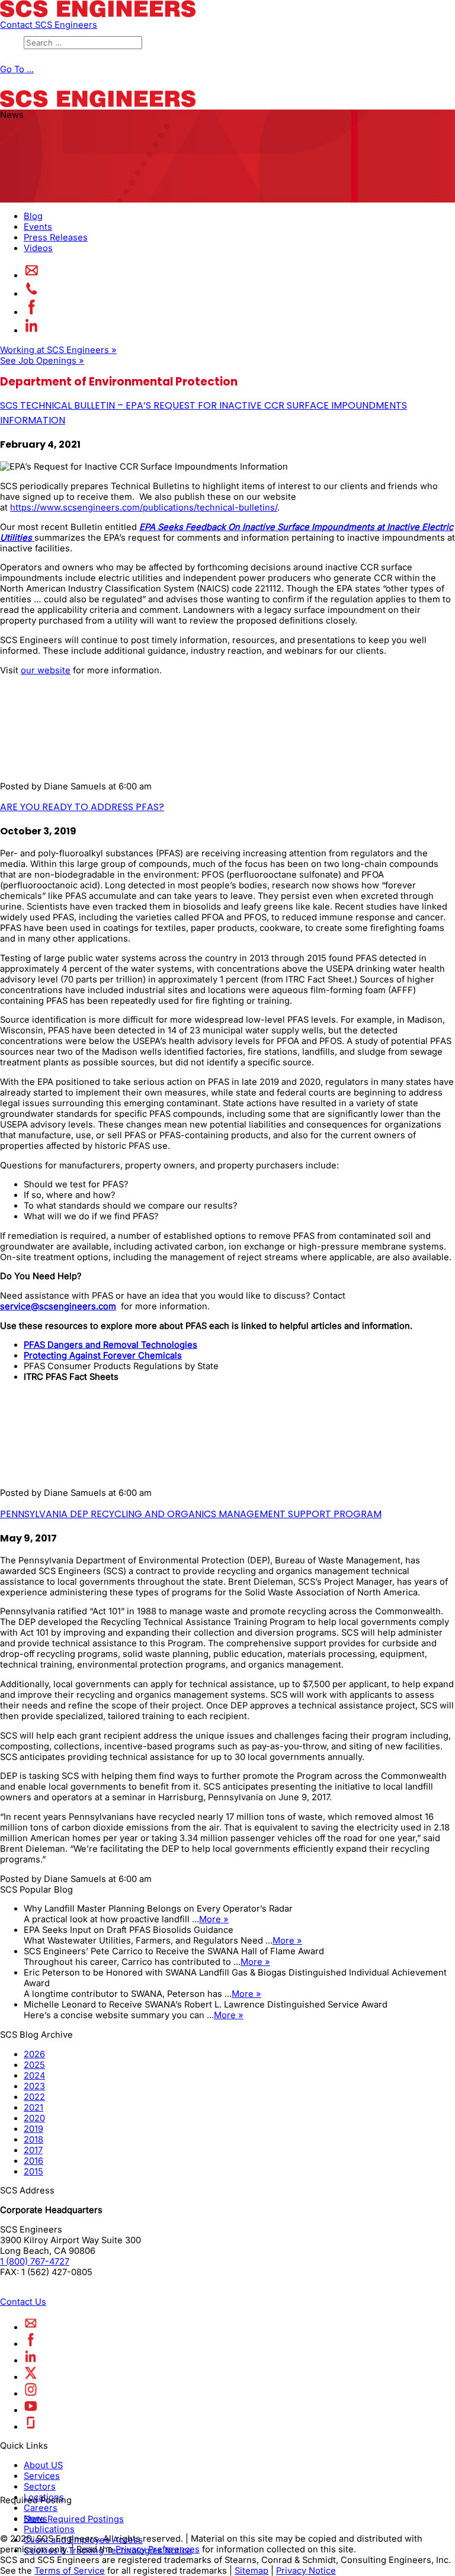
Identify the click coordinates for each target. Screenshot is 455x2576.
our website (46, 670)
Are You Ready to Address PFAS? (82, 807)
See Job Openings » (42, 361)
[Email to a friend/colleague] (32, 275)
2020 (34, 2118)
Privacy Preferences (158, 2549)
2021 (33, 2108)
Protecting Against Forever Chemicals (103, 1356)
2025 (34, 2065)
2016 (33, 2161)
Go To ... (17, 69)
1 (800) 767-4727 (35, 2262)
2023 (34, 2086)
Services (42, 2476)
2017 (33, 2150)
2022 (34, 2097)
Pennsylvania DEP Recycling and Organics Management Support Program (191, 1514)
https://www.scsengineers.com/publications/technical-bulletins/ (144, 508)
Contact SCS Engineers (49, 25)
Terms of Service (70, 2571)
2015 (33, 2172)
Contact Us (23, 2302)
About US (43, 2465)
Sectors (40, 2487)
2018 (33, 2140)
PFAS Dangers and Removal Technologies (110, 1345)
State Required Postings (74, 2519)
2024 (34, 2076)
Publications (49, 2529)
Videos (38, 248)
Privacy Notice (306, 2571)
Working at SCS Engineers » (58, 350)
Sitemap (251, 2571)
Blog (33, 216)
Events (38, 227)
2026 (34, 2054)
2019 (33, 2129)
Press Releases (56, 237)
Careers (41, 2508)
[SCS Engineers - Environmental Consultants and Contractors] (98, 14)
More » (214, 1919)
